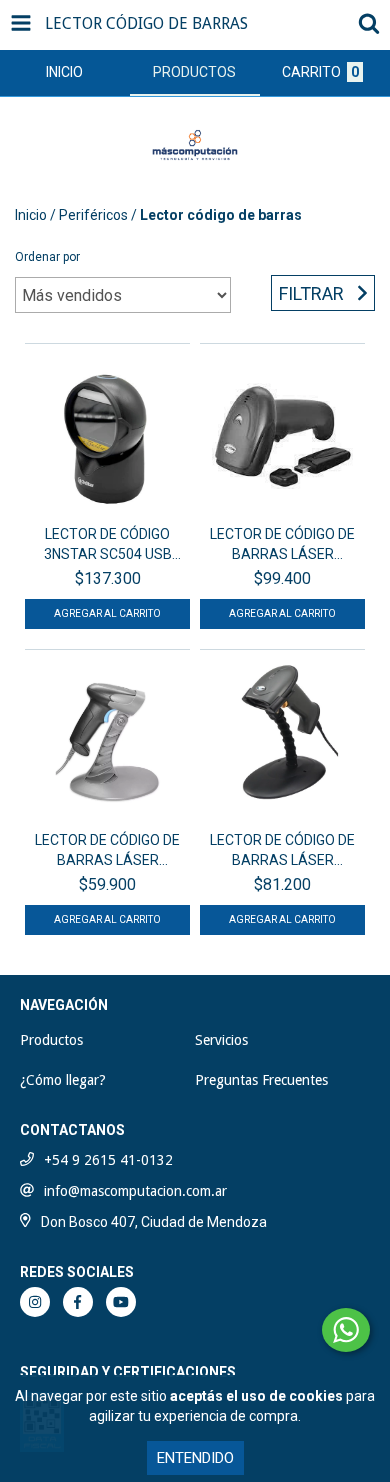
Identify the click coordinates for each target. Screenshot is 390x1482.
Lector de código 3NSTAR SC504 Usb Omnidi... (108, 545)
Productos (51, 1040)
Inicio (31, 215)
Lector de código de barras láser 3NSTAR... (282, 545)
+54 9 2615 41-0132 (108, 1160)
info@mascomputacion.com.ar (135, 1191)
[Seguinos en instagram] (35, 1302)
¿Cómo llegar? (63, 1080)
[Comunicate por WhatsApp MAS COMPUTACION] (346, 1330)
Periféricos (93, 215)
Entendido (195, 1458)
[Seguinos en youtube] (121, 1302)
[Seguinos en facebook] (78, 1302)
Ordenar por (47, 257)
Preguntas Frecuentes (261, 1080)
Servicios (221, 1040)
